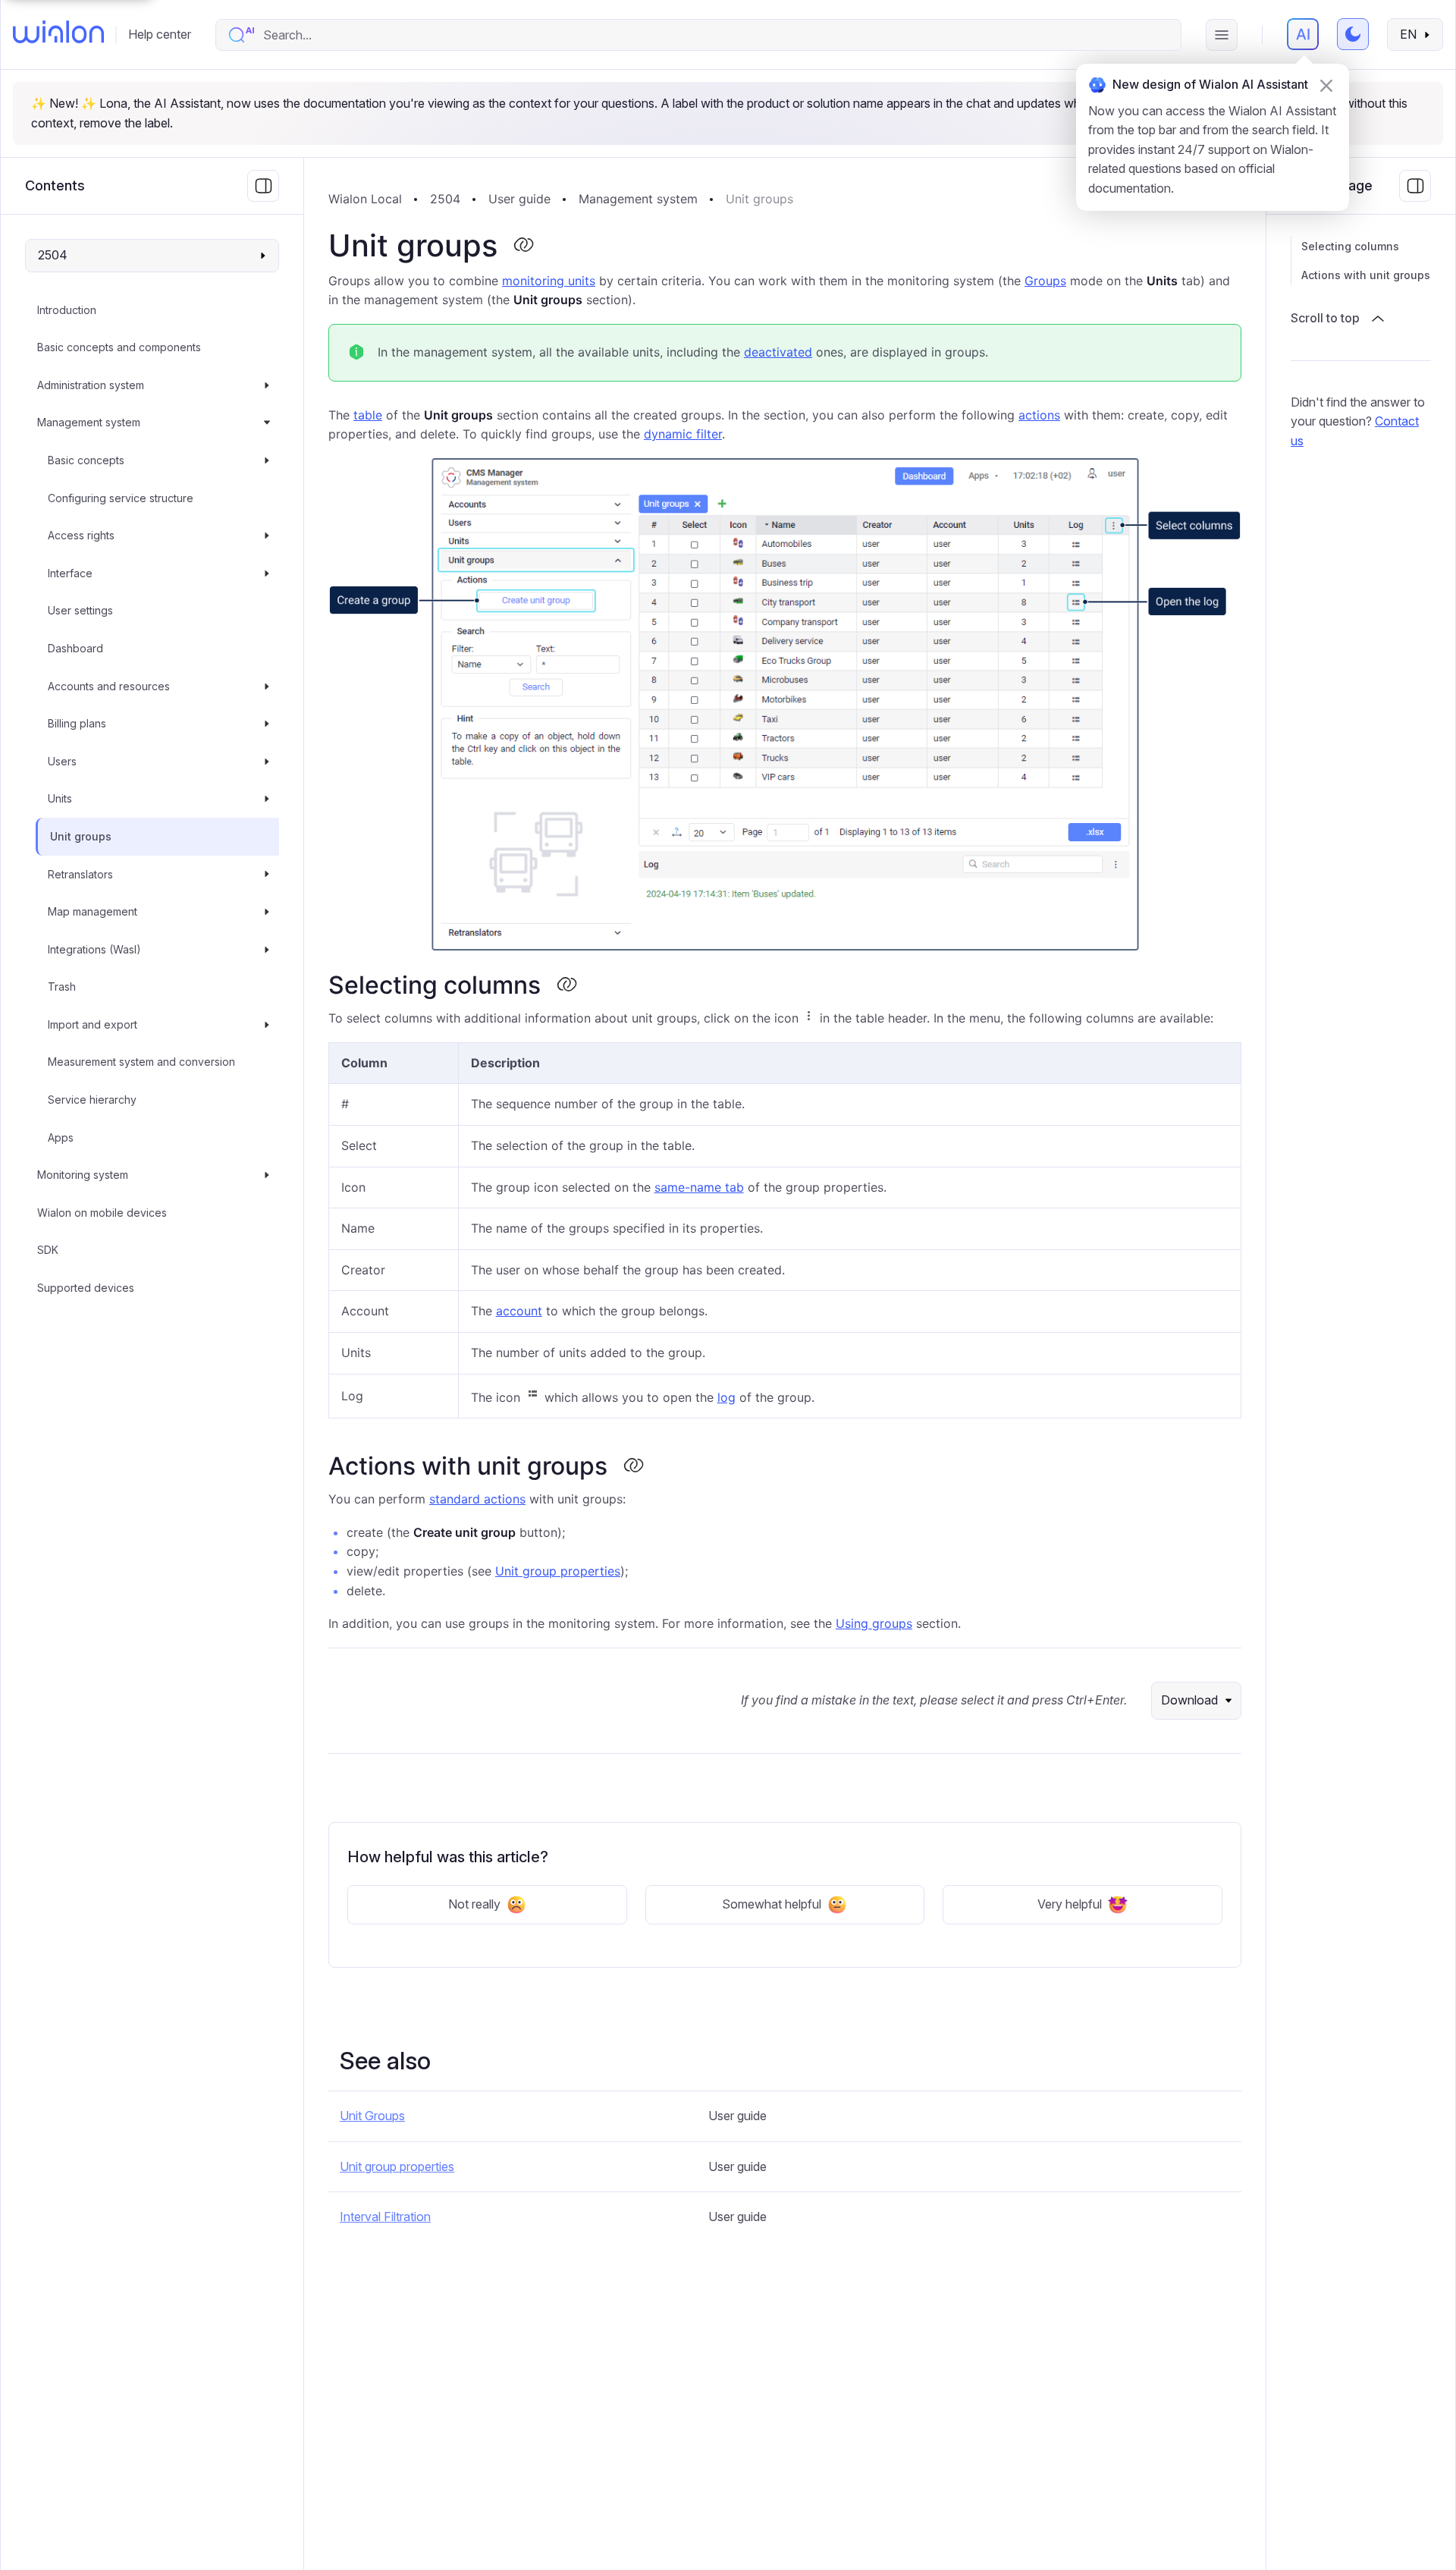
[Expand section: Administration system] (267, 385)
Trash (62, 987)
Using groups (874, 1623)
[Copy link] (523, 246)
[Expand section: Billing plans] (267, 724)
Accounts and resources (109, 686)
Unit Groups (372, 2116)
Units (60, 799)
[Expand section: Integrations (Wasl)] (267, 950)
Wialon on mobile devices (102, 1213)
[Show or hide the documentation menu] (263, 186)
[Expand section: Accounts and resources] (267, 686)
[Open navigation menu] (1222, 35)
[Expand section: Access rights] (267, 536)
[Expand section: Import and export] (267, 1025)
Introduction (67, 310)
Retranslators (80, 874)
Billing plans (77, 723)
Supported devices (86, 1288)
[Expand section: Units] (267, 800)
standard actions (477, 1499)
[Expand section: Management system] (267, 423)
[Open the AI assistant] (1303, 34)
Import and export (93, 1024)
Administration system (91, 385)
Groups (1045, 281)
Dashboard (75, 648)
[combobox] (714, 35)
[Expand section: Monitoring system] (267, 1175)
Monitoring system (83, 1175)
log (726, 1397)
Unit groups (81, 836)
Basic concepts (86, 460)
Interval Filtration (385, 2217)
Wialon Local (365, 199)
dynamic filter (683, 434)
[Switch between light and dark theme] (1353, 34)
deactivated (778, 352)
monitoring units (549, 281)
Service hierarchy (92, 1100)
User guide (519, 199)
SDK (48, 1250)
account (519, 1311)
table (368, 415)
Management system (89, 423)
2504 (445, 199)
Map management (93, 911)
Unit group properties (558, 1571)
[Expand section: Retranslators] (267, 875)
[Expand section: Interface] (267, 573)
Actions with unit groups (1366, 275)
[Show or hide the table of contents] (1415, 186)
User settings (80, 611)
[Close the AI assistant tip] (1326, 86)
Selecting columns (1350, 246)
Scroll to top (1325, 318)
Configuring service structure (121, 498)
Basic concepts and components (119, 347)
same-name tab (699, 1187)
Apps (61, 1137)
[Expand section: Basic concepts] (267, 460)
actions (1039, 415)
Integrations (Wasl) (94, 949)
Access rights (81, 535)
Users (62, 761)
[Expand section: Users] (267, 762)
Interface (70, 573)
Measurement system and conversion (141, 1062)
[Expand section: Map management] (267, 912)
